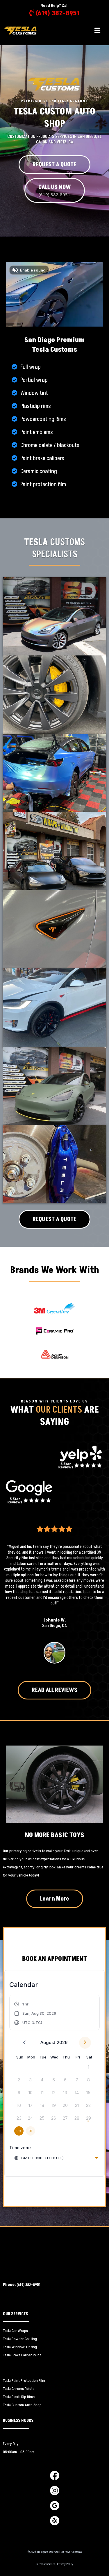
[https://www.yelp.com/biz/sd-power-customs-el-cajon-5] (80, 1456)
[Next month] (85, 2043)
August (48, 2042)
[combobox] (56, 2158)
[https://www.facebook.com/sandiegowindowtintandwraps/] (55, 2475)
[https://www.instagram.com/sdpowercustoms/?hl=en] (55, 2490)
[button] (97, 31)
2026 (62, 2042)
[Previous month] (24, 2043)
